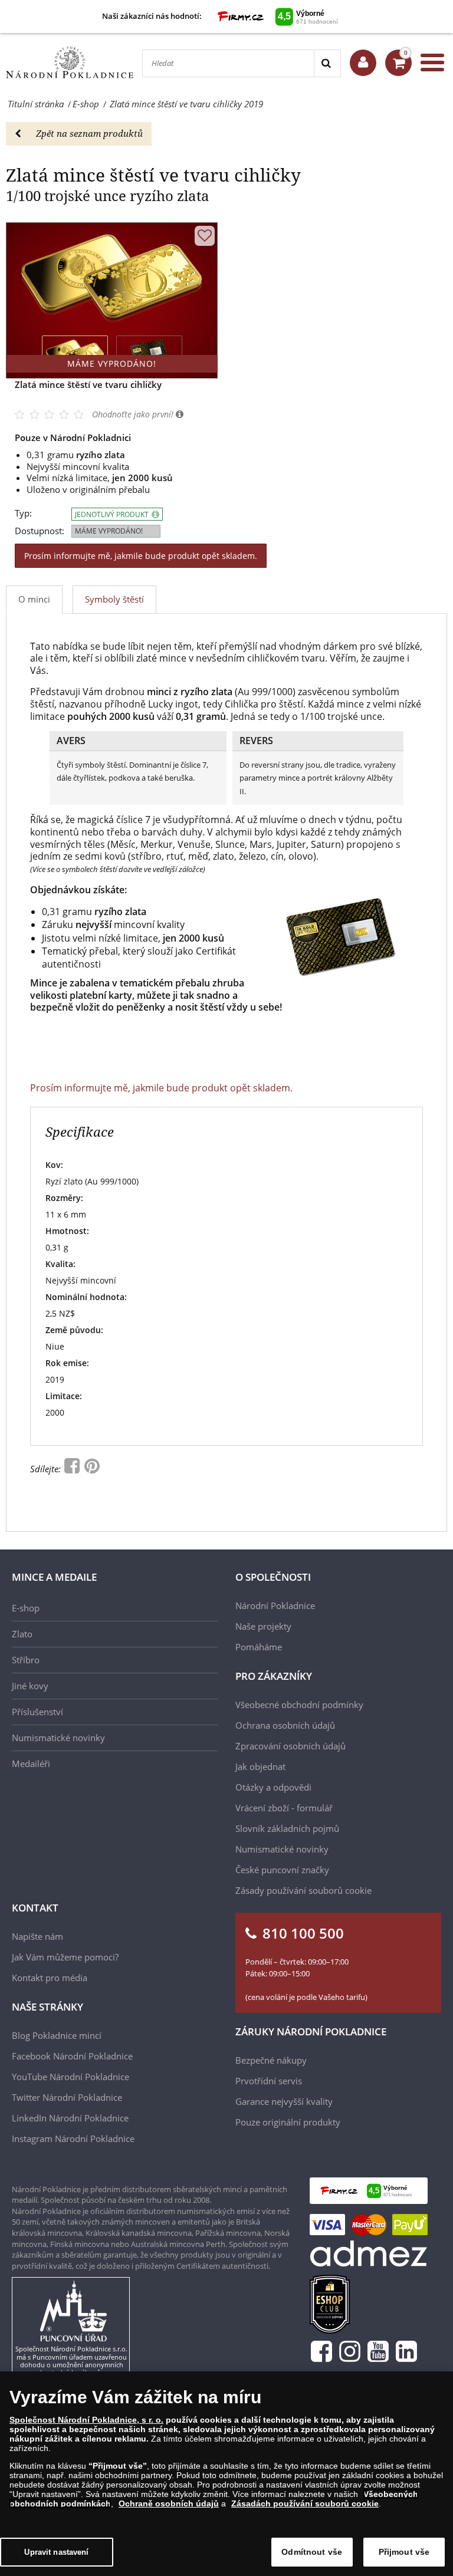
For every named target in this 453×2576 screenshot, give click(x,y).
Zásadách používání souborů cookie (305, 2503)
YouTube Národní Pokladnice (70, 2077)
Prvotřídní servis (269, 2081)
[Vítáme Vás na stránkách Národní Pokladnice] (363, 63)
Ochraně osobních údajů (169, 2503)
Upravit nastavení (56, 2552)
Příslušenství (37, 1712)
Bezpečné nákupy (271, 2060)
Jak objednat (260, 1766)
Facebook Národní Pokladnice (72, 2056)
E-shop (26, 1608)
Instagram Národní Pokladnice (73, 2139)
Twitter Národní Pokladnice (67, 2097)
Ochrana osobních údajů (285, 1725)
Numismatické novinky (58, 1738)
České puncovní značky (282, 1870)
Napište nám (37, 1936)
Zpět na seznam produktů (89, 133)
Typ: (23, 513)
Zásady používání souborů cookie (303, 1890)
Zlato (22, 1634)
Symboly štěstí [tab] (114, 599)
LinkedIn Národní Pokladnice (70, 2118)
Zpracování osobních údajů (290, 1746)
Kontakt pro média (50, 1978)
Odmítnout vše (312, 2552)
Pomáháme (259, 1647)
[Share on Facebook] (73, 1469)
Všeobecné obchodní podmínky (299, 1705)
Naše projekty (263, 1626)
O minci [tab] (34, 599)
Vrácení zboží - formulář (284, 1808)
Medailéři (31, 1764)
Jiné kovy (30, 1686)
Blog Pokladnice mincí (57, 2035)
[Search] (327, 63)
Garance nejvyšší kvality (284, 2101)
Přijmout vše (404, 2552)
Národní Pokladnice (275, 1606)
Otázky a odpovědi (273, 1787)
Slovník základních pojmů (287, 1828)
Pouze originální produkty (288, 2122)
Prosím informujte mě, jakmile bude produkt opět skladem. (141, 556)
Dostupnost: (40, 531)
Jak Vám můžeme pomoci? (65, 1957)
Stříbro (26, 1660)
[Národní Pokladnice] (70, 63)
